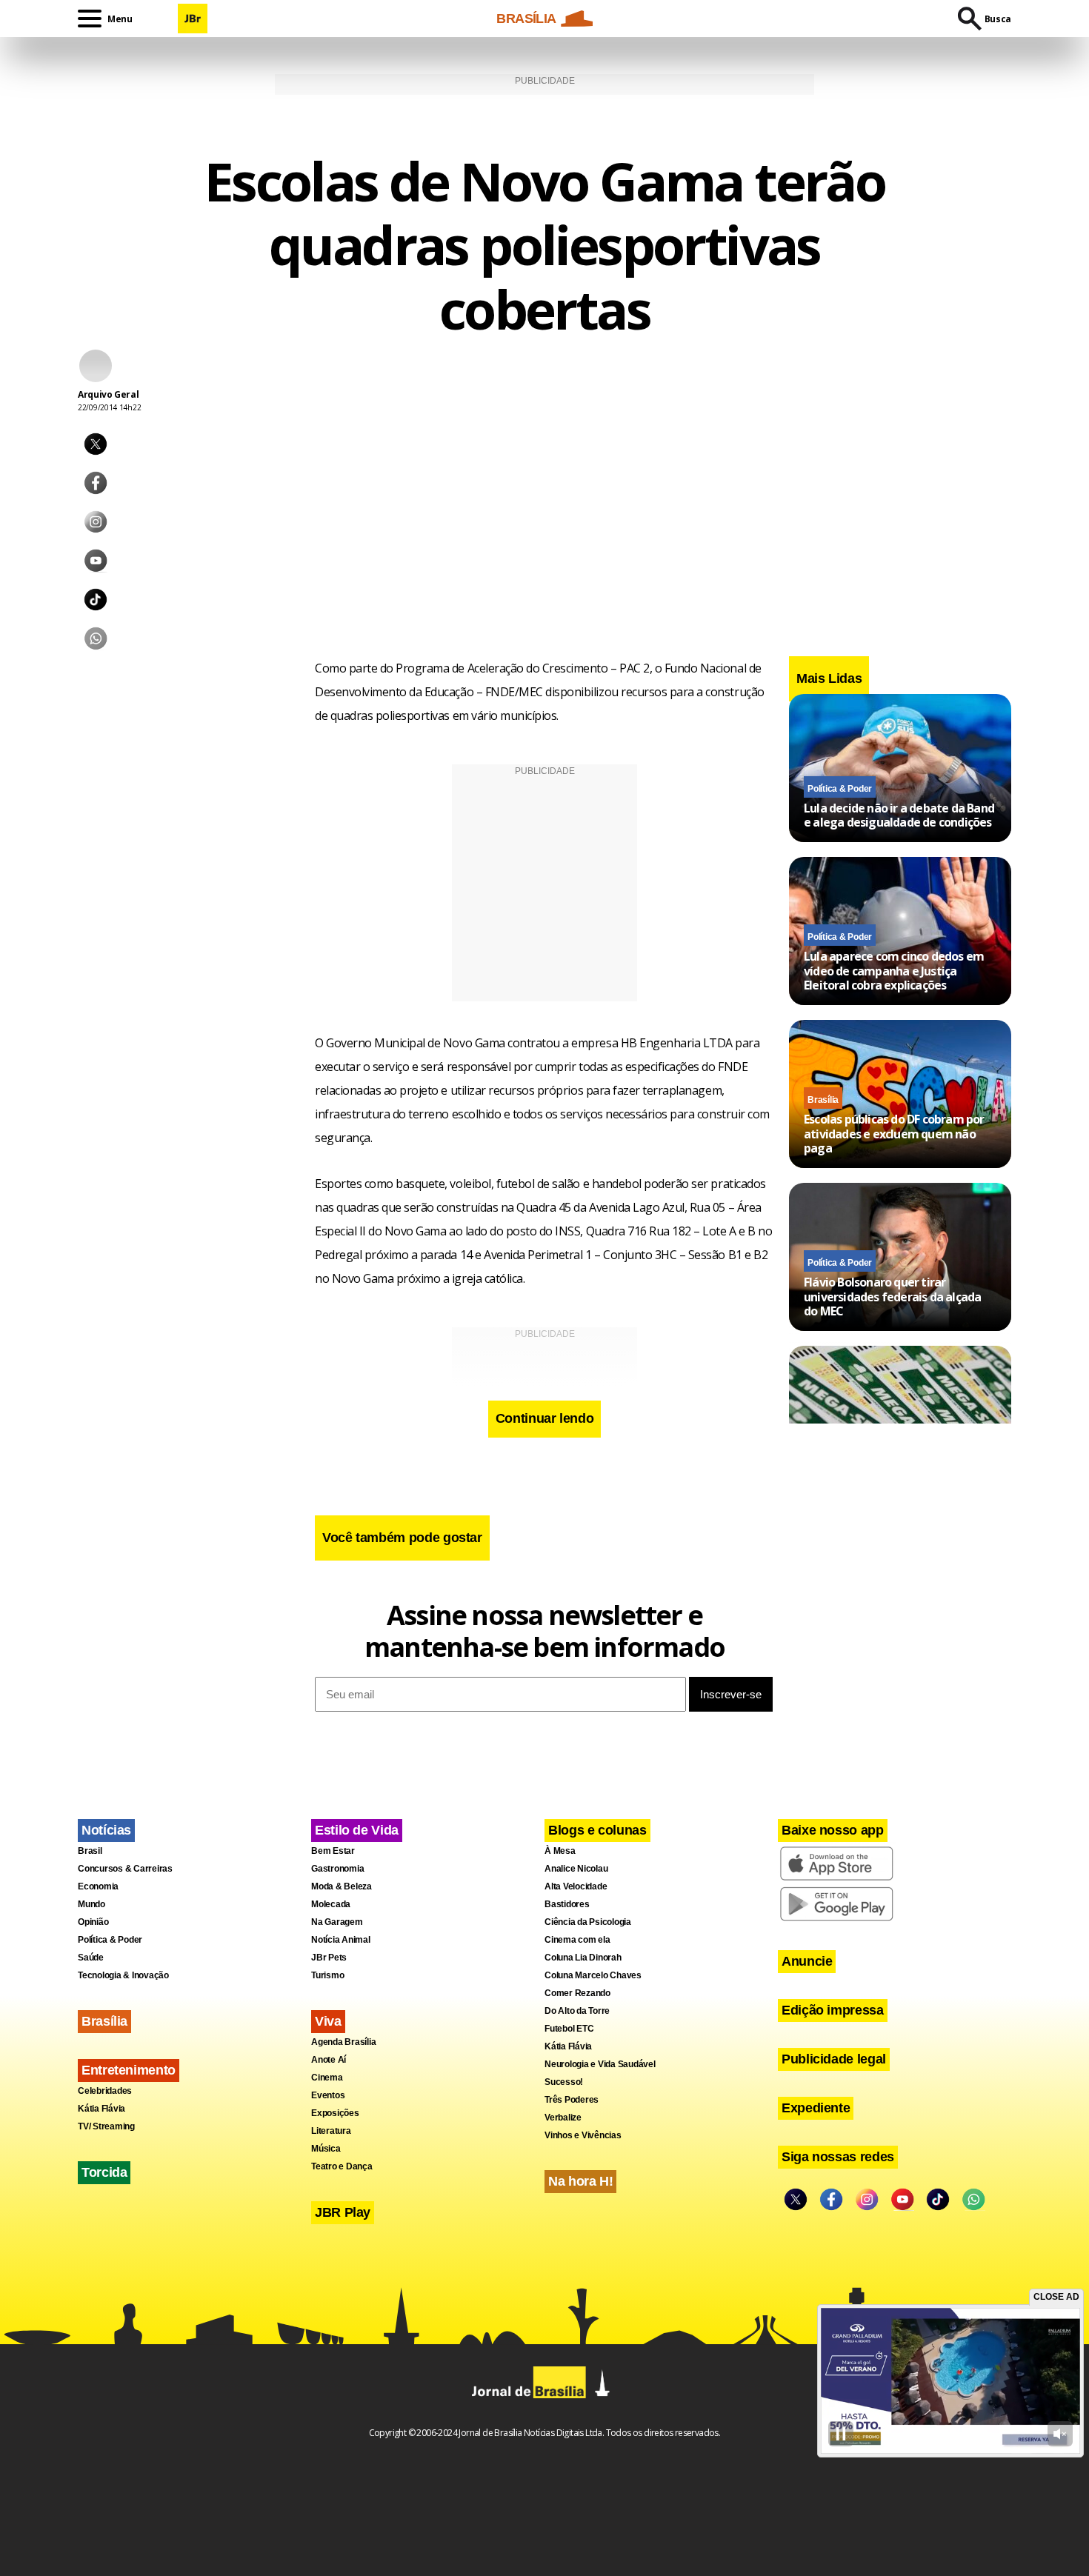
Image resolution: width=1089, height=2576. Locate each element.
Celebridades (105, 2091)
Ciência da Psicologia (588, 1922)
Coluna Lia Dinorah (583, 1958)
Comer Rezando (577, 1993)
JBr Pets (329, 1958)
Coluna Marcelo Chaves (593, 1975)
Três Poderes (572, 2100)
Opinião (93, 1922)
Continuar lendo (545, 1418)
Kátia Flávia (101, 2109)
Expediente (816, 2108)
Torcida (104, 2172)
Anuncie (807, 1961)
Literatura (331, 2131)
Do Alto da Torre (577, 2011)
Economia (98, 1886)
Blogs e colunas (597, 1830)
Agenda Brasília (343, 2042)
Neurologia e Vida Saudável (600, 2064)
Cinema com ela (577, 1940)
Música (326, 2149)
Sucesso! (564, 2082)
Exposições (335, 2113)
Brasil (90, 1851)
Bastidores (567, 1904)
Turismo (327, 1975)
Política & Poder (840, 788)
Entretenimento (129, 2070)
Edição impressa (833, 2010)
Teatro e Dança (342, 2166)
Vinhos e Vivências (583, 2135)
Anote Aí (329, 2060)
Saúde (91, 1958)
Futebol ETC (569, 2029)
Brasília (823, 1100)
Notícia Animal (341, 1940)
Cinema (327, 2078)
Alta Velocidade (576, 1886)
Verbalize (563, 2118)
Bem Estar (333, 1851)
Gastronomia (337, 1869)
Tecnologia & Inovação (123, 1975)
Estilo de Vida (357, 1830)
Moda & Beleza (342, 1886)
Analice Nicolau (576, 1869)
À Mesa (560, 1851)
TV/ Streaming (106, 2126)
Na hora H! (580, 2181)
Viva (328, 2021)
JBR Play (343, 2212)
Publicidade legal (834, 2059)
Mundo (91, 1904)
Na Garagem (337, 1922)
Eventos (328, 2095)
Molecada (331, 1904)
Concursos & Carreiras (125, 1869)
